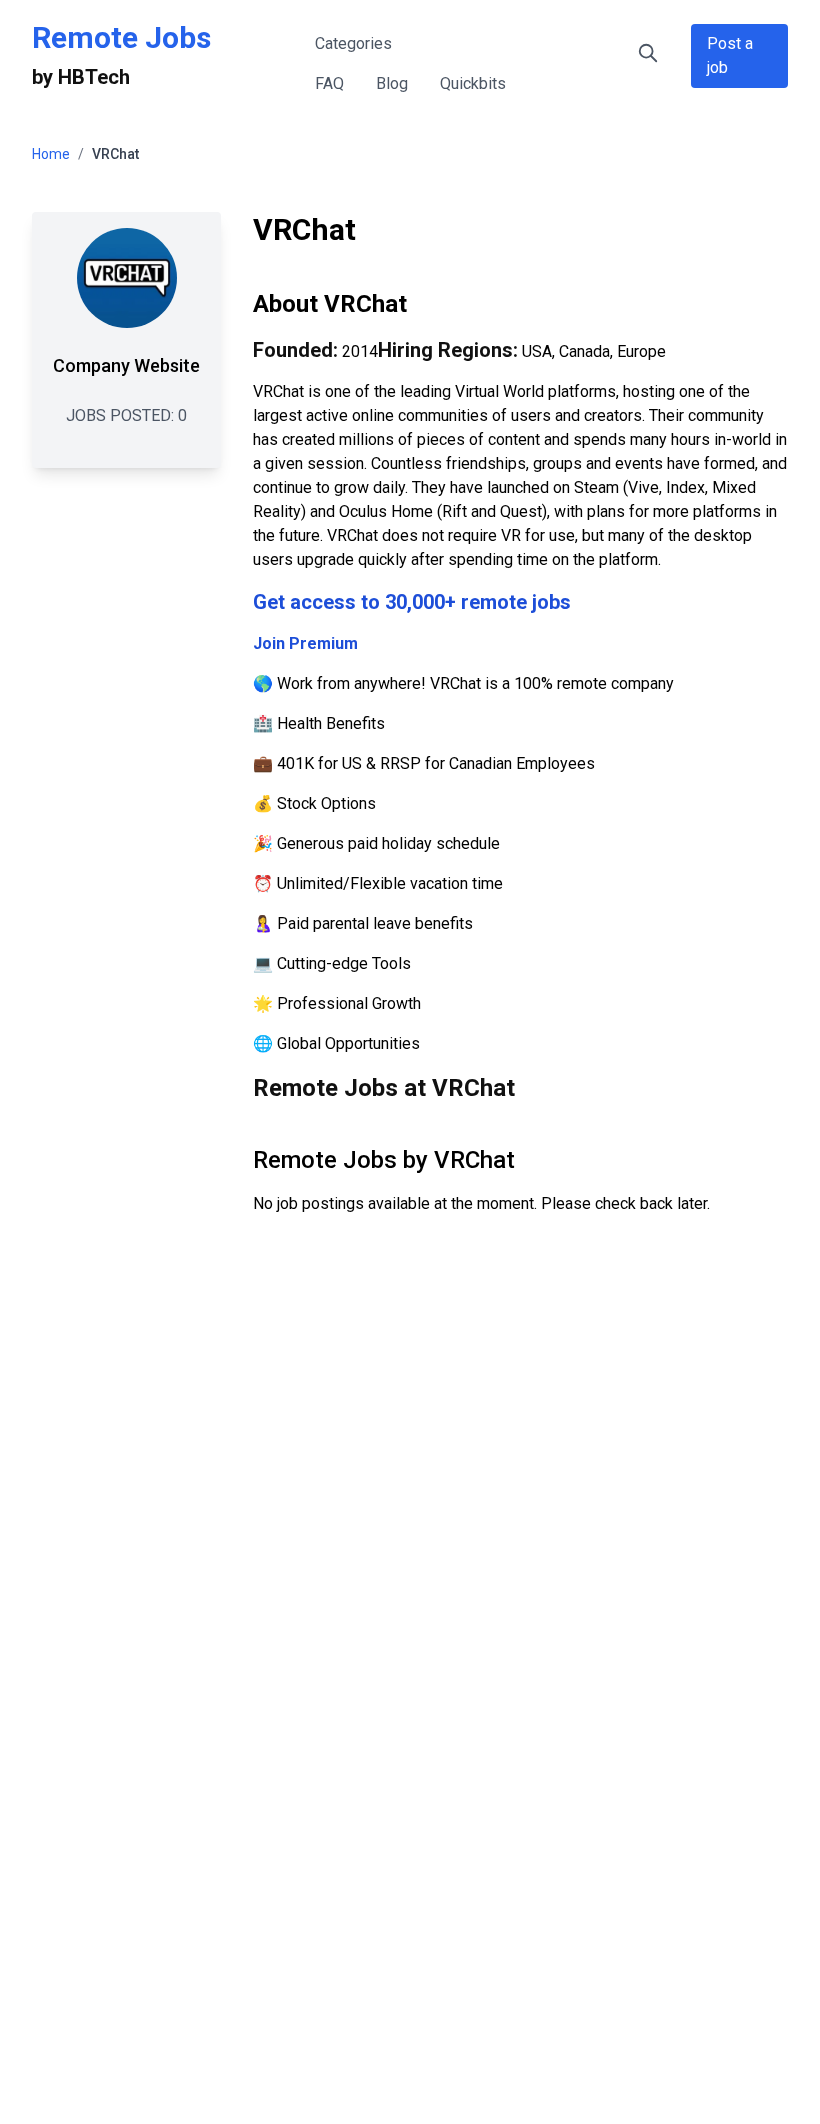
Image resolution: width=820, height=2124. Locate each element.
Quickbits (473, 83)
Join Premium (305, 643)
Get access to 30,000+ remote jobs (412, 602)
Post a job (730, 55)
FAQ (329, 83)
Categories (353, 43)
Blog (392, 83)
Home (51, 154)
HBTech (94, 77)
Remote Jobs (121, 37)
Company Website (126, 365)
